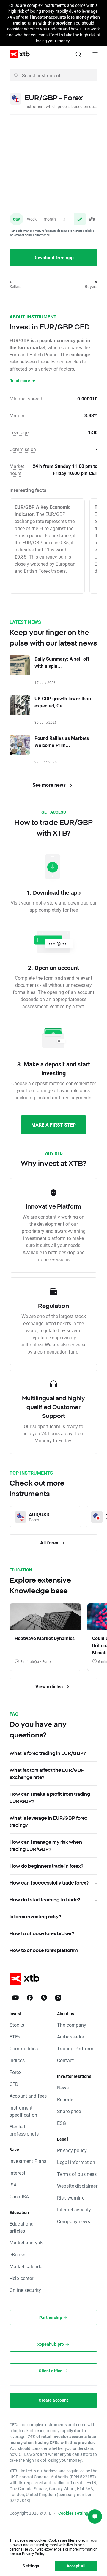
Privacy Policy (33, 2554)
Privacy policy (72, 2150)
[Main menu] (95, 54)
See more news (50, 785)
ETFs (15, 2037)
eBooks (17, 2254)
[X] (44, 1998)
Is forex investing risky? (35, 1917)
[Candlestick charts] (92, 219)
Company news (74, 2221)
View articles (50, 1686)
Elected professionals (24, 2130)
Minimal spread (26, 399)
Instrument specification (23, 2111)
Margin (17, 415)
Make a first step (53, 1125)
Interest (17, 2173)
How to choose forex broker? (42, 1933)
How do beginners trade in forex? (46, 1866)
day (16, 219)
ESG (62, 2123)
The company (72, 2025)
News (63, 2087)
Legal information (76, 2162)
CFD (14, 2084)
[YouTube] (15, 1998)
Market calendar (27, 2266)
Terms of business (77, 2174)
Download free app (53, 257)
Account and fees (28, 2096)
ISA (13, 2185)
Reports (65, 2099)
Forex (15, 2072)
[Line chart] (80, 219)
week (32, 219)
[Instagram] (58, 1998)
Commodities (24, 2048)
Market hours (17, 470)
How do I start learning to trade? (45, 1900)
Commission (23, 449)
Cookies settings (74, 2513)
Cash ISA (19, 2196)
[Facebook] (30, 1998)
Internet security (74, 2209)
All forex (50, 1543)
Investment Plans (28, 2161)
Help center (22, 2278)
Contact (65, 2060)
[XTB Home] (17, 54)
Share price (69, 2111)
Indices (17, 2060)
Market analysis (26, 2243)
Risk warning (71, 2198)
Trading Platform (75, 2048)
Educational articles (22, 2227)
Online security (25, 2290)
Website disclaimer (77, 2186)
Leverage (19, 432)
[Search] (78, 54)
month (50, 219)
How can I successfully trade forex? (49, 1883)
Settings (31, 2566)
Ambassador (71, 2037)
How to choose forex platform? (44, 1950)
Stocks (17, 2025)
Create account (53, 2400)
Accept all (76, 2566)
